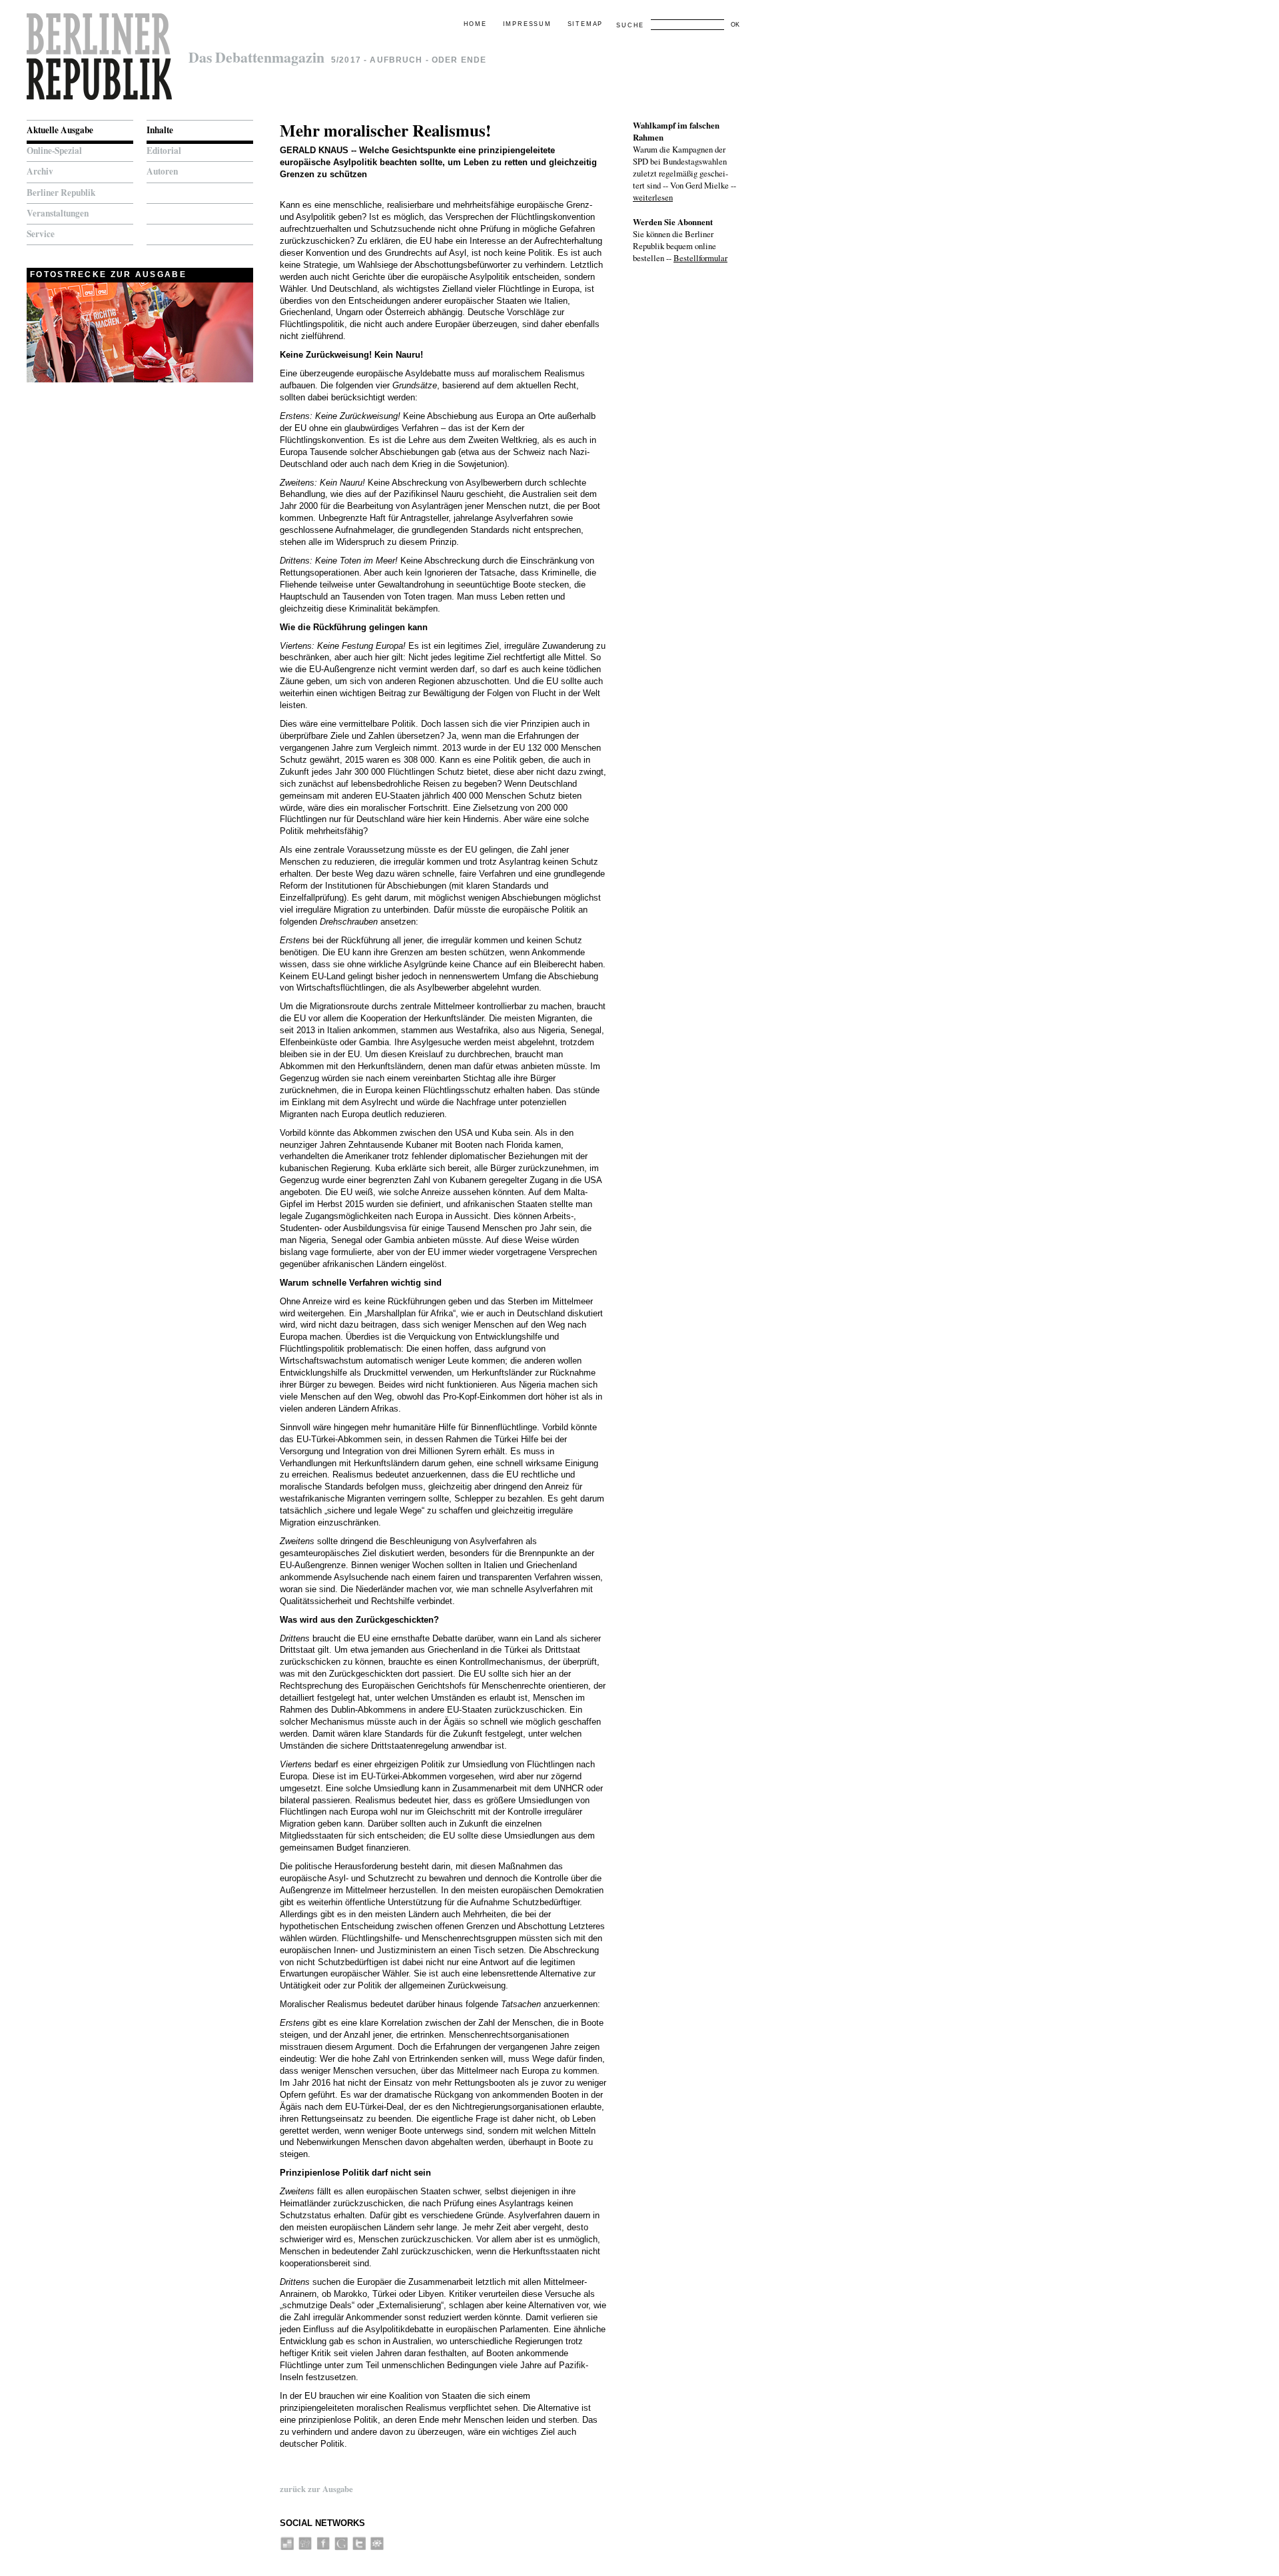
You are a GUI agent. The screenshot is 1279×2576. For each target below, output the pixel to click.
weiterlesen (653, 197)
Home (475, 24)
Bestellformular (700, 258)
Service (41, 234)
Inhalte (160, 130)
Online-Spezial (54, 151)
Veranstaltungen (58, 213)
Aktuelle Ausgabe (60, 130)
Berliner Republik (61, 193)
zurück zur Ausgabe (316, 2489)
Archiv (40, 171)
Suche (630, 25)
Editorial (164, 151)
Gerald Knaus (314, 150)
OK (735, 25)
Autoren (162, 171)
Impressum (527, 24)
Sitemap (586, 24)
